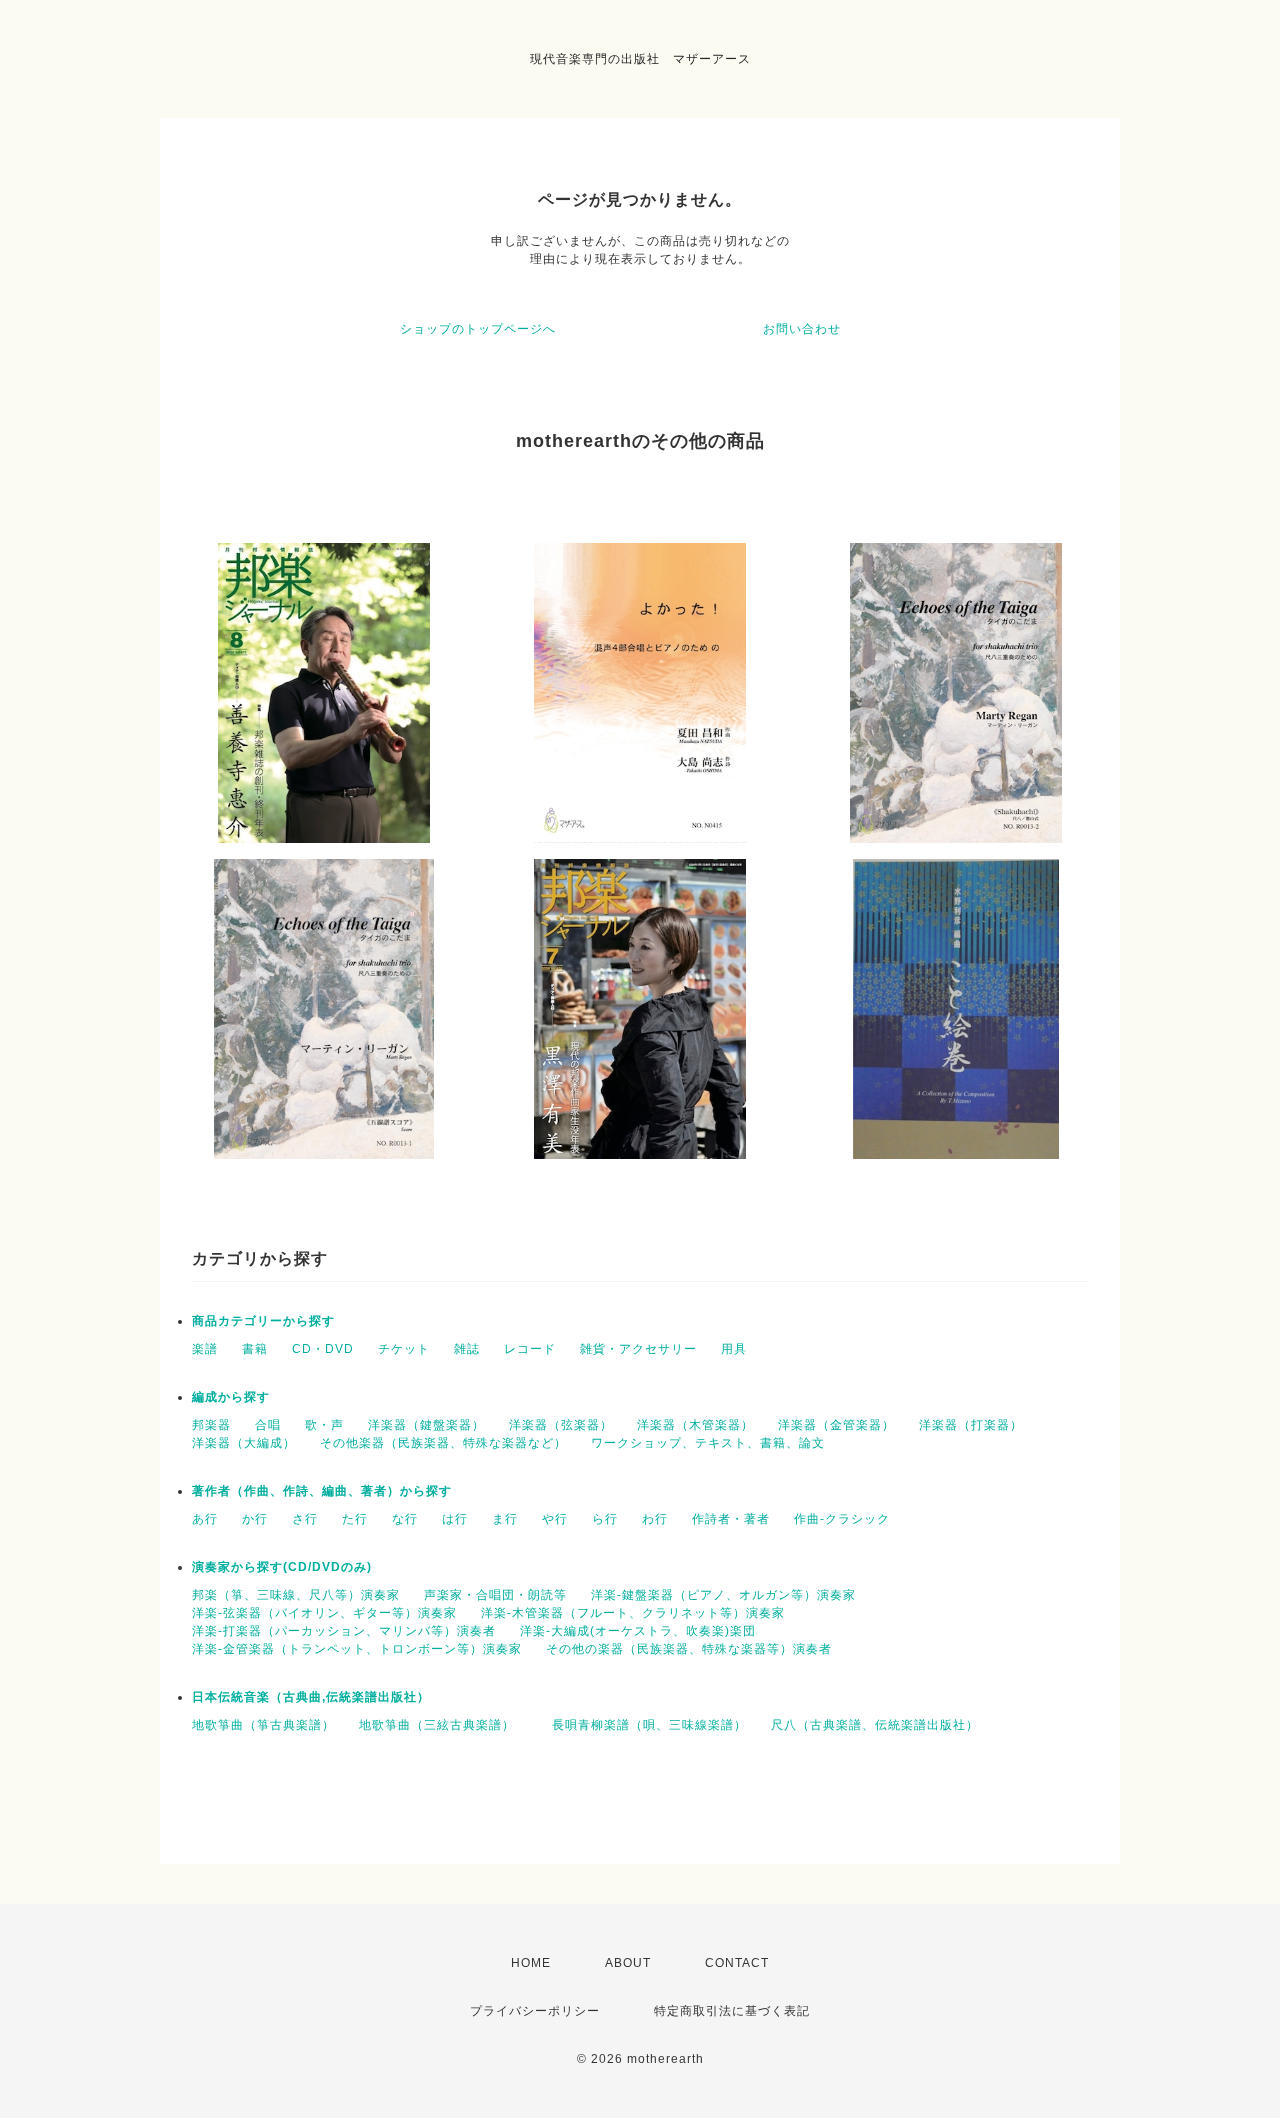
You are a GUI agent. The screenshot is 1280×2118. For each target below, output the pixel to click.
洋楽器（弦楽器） (561, 1425)
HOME (531, 1963)
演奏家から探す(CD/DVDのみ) (282, 1567)
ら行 (605, 1519)
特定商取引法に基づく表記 (732, 2011)
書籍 (255, 1349)
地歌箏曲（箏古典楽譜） (263, 1725)
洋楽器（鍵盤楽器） (426, 1425)
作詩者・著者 (731, 1519)
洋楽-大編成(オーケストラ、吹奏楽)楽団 (638, 1631)
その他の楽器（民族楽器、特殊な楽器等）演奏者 (689, 1649)
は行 (455, 1519)
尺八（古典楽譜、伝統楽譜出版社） (875, 1725)
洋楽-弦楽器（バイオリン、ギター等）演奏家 (324, 1613)
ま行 (505, 1519)
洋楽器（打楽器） (971, 1425)
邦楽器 (211, 1425)
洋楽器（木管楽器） (695, 1425)
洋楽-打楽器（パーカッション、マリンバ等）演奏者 (344, 1631)
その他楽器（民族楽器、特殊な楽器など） (443, 1443)
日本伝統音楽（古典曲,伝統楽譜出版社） (311, 1697)
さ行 (305, 1519)
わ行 (655, 1519)
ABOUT (628, 1963)
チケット (404, 1349)
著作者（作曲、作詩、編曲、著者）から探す (322, 1491)
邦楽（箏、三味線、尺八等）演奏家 (296, 1595)
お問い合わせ (802, 329)
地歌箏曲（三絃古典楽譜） (443, 1725)
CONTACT (737, 1963)
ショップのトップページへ (478, 329)
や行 (555, 1519)
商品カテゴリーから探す (263, 1321)
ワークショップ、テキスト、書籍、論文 (708, 1443)
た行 (355, 1519)
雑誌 (467, 1349)
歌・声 (324, 1425)
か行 (255, 1519)
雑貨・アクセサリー (638, 1349)
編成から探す (231, 1397)
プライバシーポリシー (535, 2011)
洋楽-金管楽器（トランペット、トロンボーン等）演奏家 (357, 1649)
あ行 (205, 1519)
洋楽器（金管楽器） (836, 1425)
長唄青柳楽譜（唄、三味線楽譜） (649, 1725)
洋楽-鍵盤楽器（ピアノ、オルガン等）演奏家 (723, 1595)
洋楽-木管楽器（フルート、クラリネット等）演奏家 (633, 1613)
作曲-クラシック (842, 1519)
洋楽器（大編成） (244, 1443)
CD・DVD (323, 1349)
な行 (405, 1519)
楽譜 (205, 1349)
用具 (734, 1349)
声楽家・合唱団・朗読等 (495, 1595)
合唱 (268, 1425)
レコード (530, 1349)
